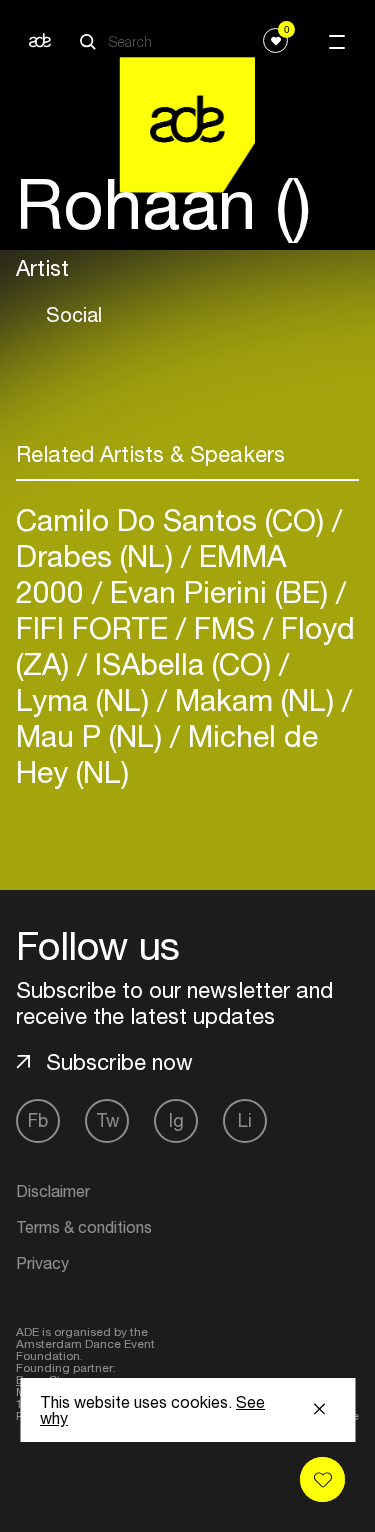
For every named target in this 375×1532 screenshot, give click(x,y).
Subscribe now (119, 1062)
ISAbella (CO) (183, 663)
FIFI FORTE (96, 627)
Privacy (42, 1263)
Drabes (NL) (98, 555)
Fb (38, 1120)
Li (245, 1120)
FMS (224, 627)
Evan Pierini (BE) (219, 591)
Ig (176, 1120)
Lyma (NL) (86, 699)
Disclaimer (53, 1191)
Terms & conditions (84, 1227)
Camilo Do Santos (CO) (174, 519)
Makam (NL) (254, 699)
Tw (107, 1120)
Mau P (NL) (93, 735)
